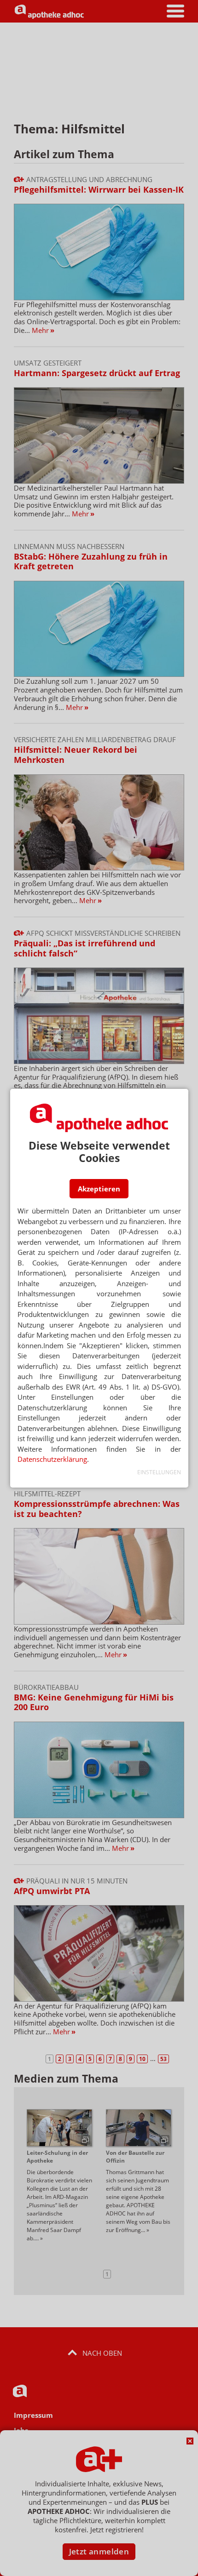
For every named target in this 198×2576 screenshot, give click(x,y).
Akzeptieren (99, 1189)
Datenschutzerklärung (52, 1459)
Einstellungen (159, 1472)
